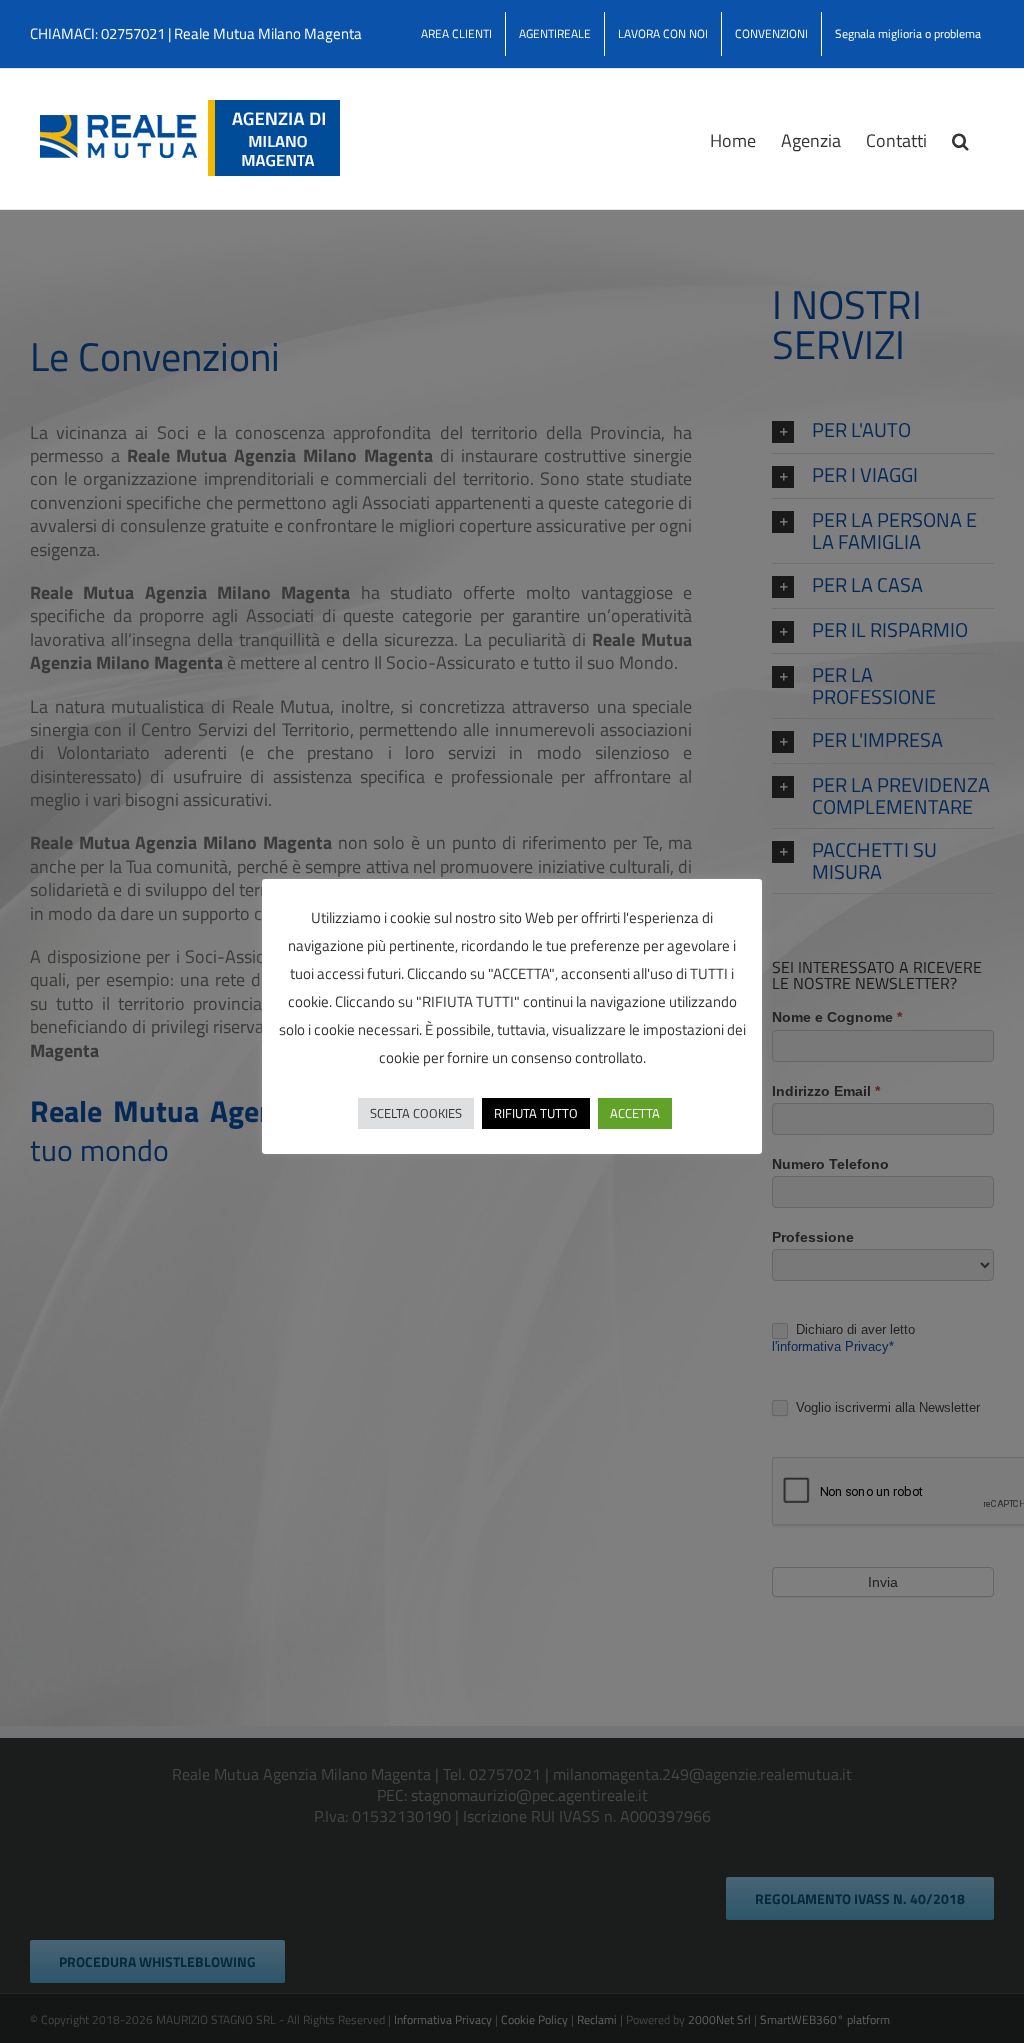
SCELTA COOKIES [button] (416, 1113)
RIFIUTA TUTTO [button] (536, 1113)
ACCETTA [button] (635, 1113)
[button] (960, 139)
